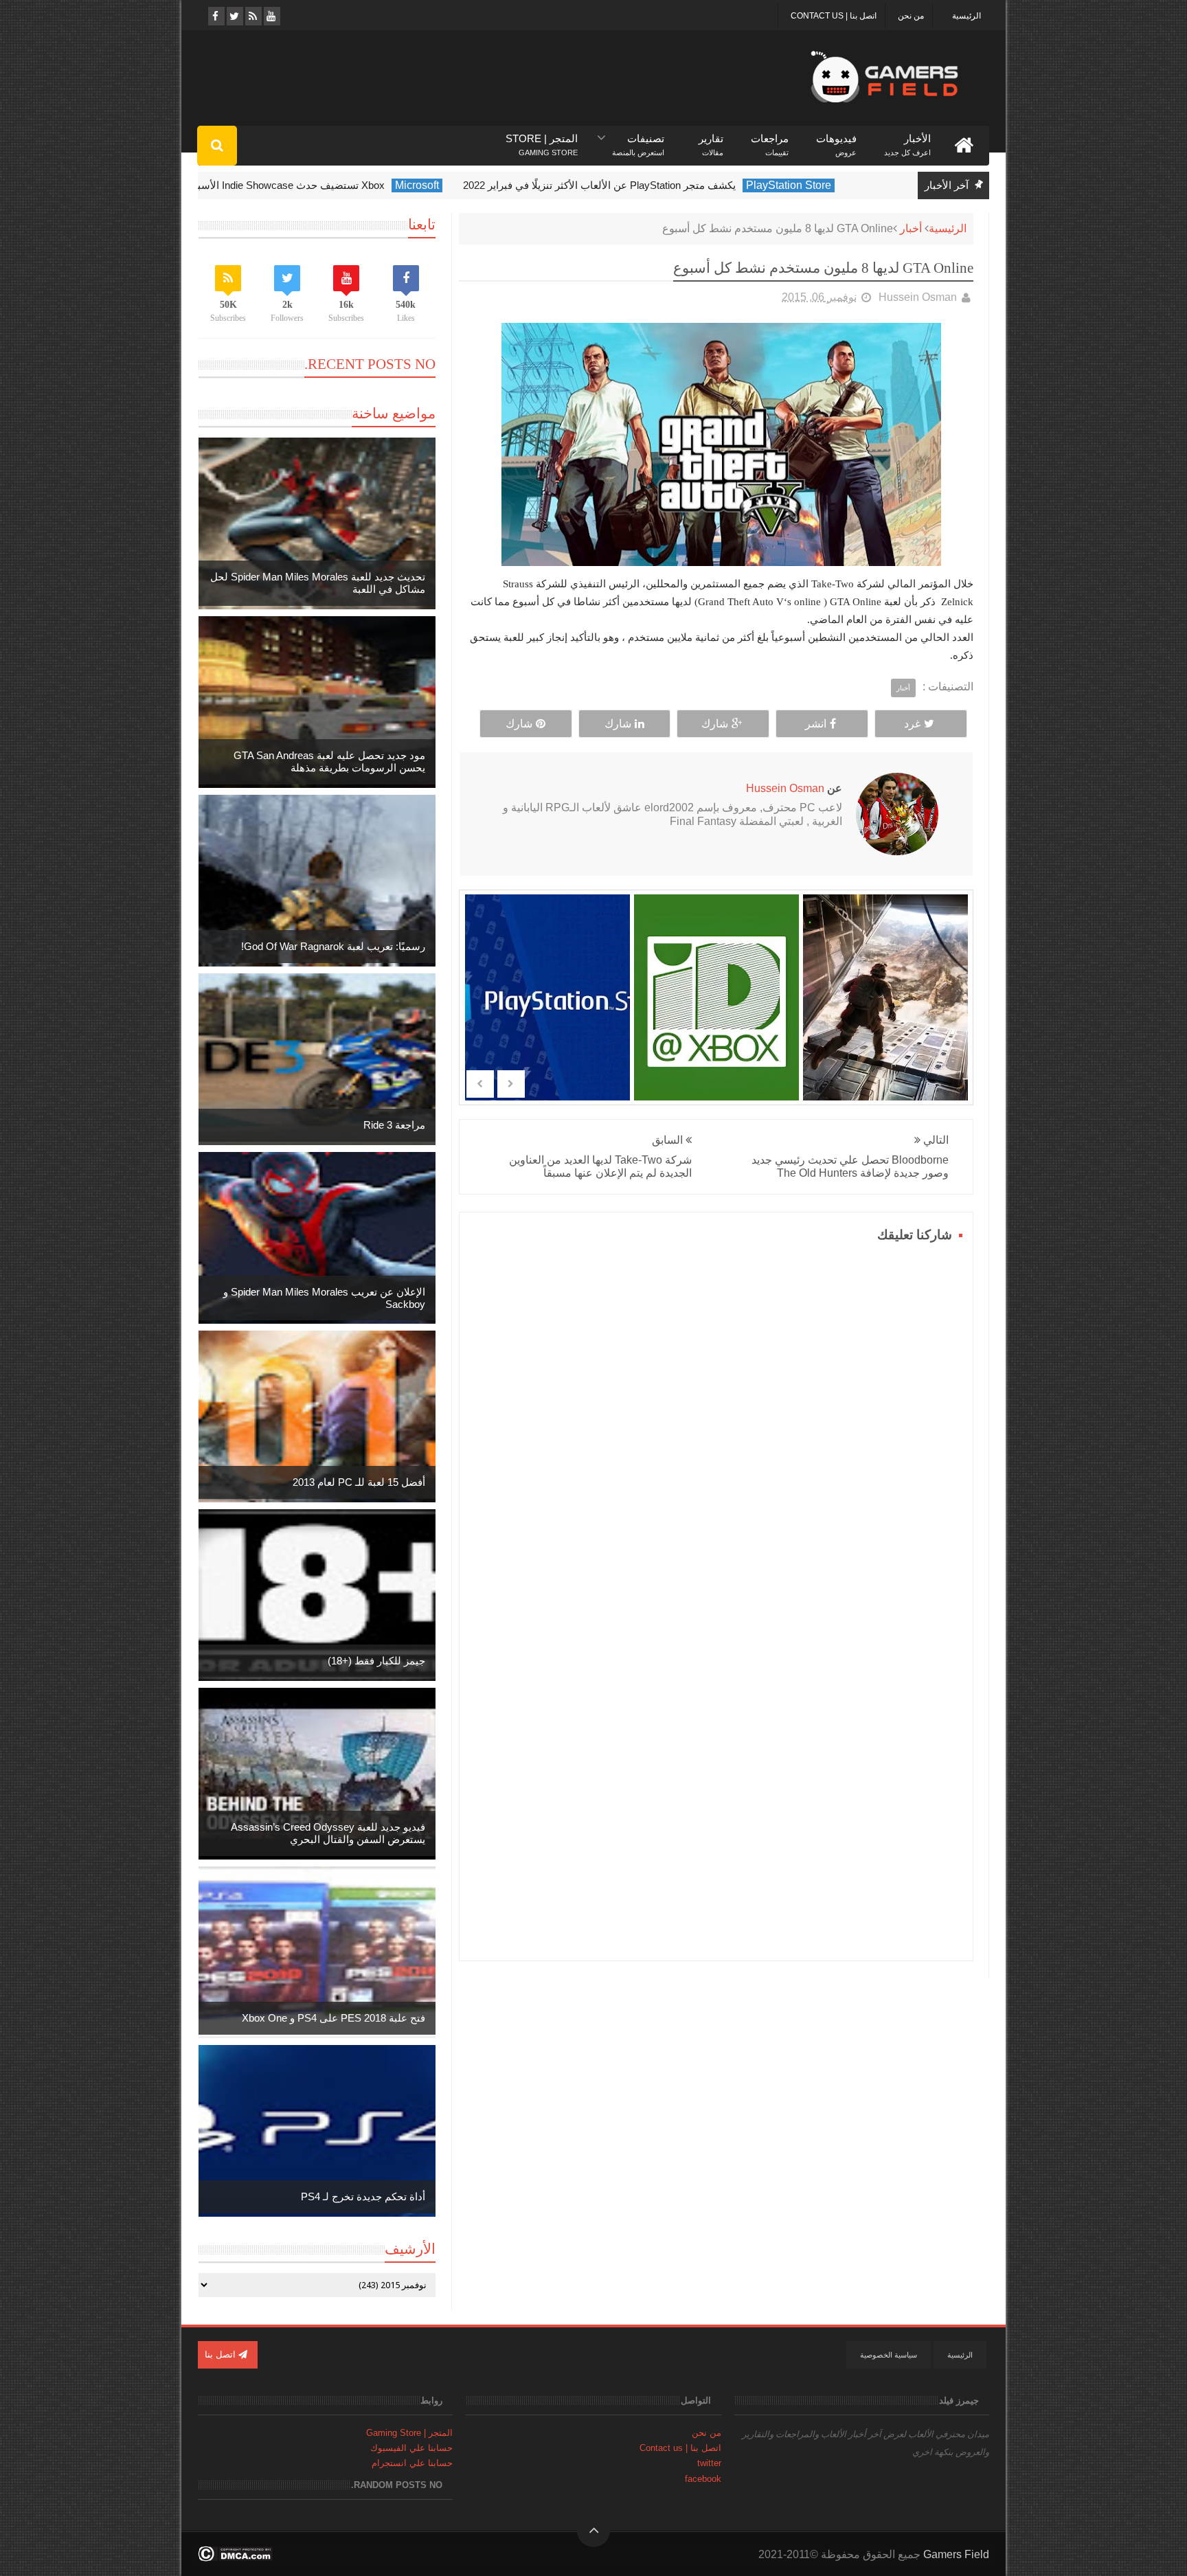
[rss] (252, 16)
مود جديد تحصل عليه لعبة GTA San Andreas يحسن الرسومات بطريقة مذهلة (329, 761)
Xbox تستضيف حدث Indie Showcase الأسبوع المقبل (314, 185)
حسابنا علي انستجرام (412, 2463)
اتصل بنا (222, 2354)
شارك (715, 724)
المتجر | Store (542, 139)
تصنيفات (638, 139)
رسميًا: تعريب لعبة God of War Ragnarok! (333, 946)
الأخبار (907, 139)
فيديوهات (836, 139)
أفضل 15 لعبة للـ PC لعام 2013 (359, 1482)
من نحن (911, 16)
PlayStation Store (833, 185)
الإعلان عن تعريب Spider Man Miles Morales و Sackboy (324, 1298)
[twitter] (234, 16)
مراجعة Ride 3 (394, 1125)
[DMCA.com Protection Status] (235, 2558)
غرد (912, 724)
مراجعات (770, 139)
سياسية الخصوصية (889, 2355)
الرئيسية (966, 16)
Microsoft (461, 185)
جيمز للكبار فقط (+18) (376, 1661)
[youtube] (271, 16)
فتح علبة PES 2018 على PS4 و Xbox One (334, 2018)
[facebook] (215, 16)
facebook (703, 2479)
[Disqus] (716, 1419)
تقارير (711, 139)
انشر (816, 724)
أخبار (911, 228)
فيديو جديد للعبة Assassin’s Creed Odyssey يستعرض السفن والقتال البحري (328, 1833)
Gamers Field (956, 2554)
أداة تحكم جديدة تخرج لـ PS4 (363, 2196)
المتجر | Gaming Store (409, 2433)
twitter (709, 2463)
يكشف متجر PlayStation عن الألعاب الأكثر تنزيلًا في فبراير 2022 (643, 185)
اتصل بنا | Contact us (834, 16)
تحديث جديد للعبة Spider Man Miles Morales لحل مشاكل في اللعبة (318, 583)
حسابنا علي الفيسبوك (411, 2448)
